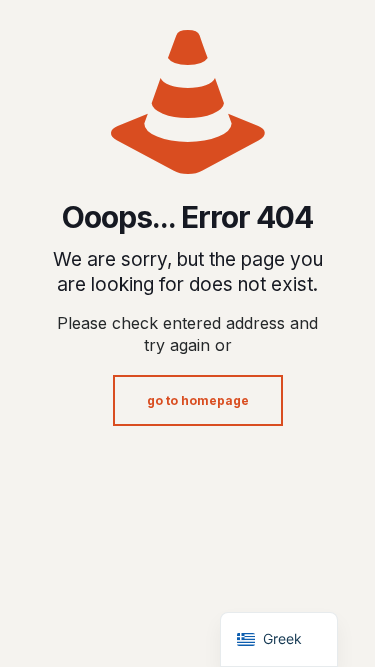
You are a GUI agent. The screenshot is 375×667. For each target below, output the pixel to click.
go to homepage (198, 400)
